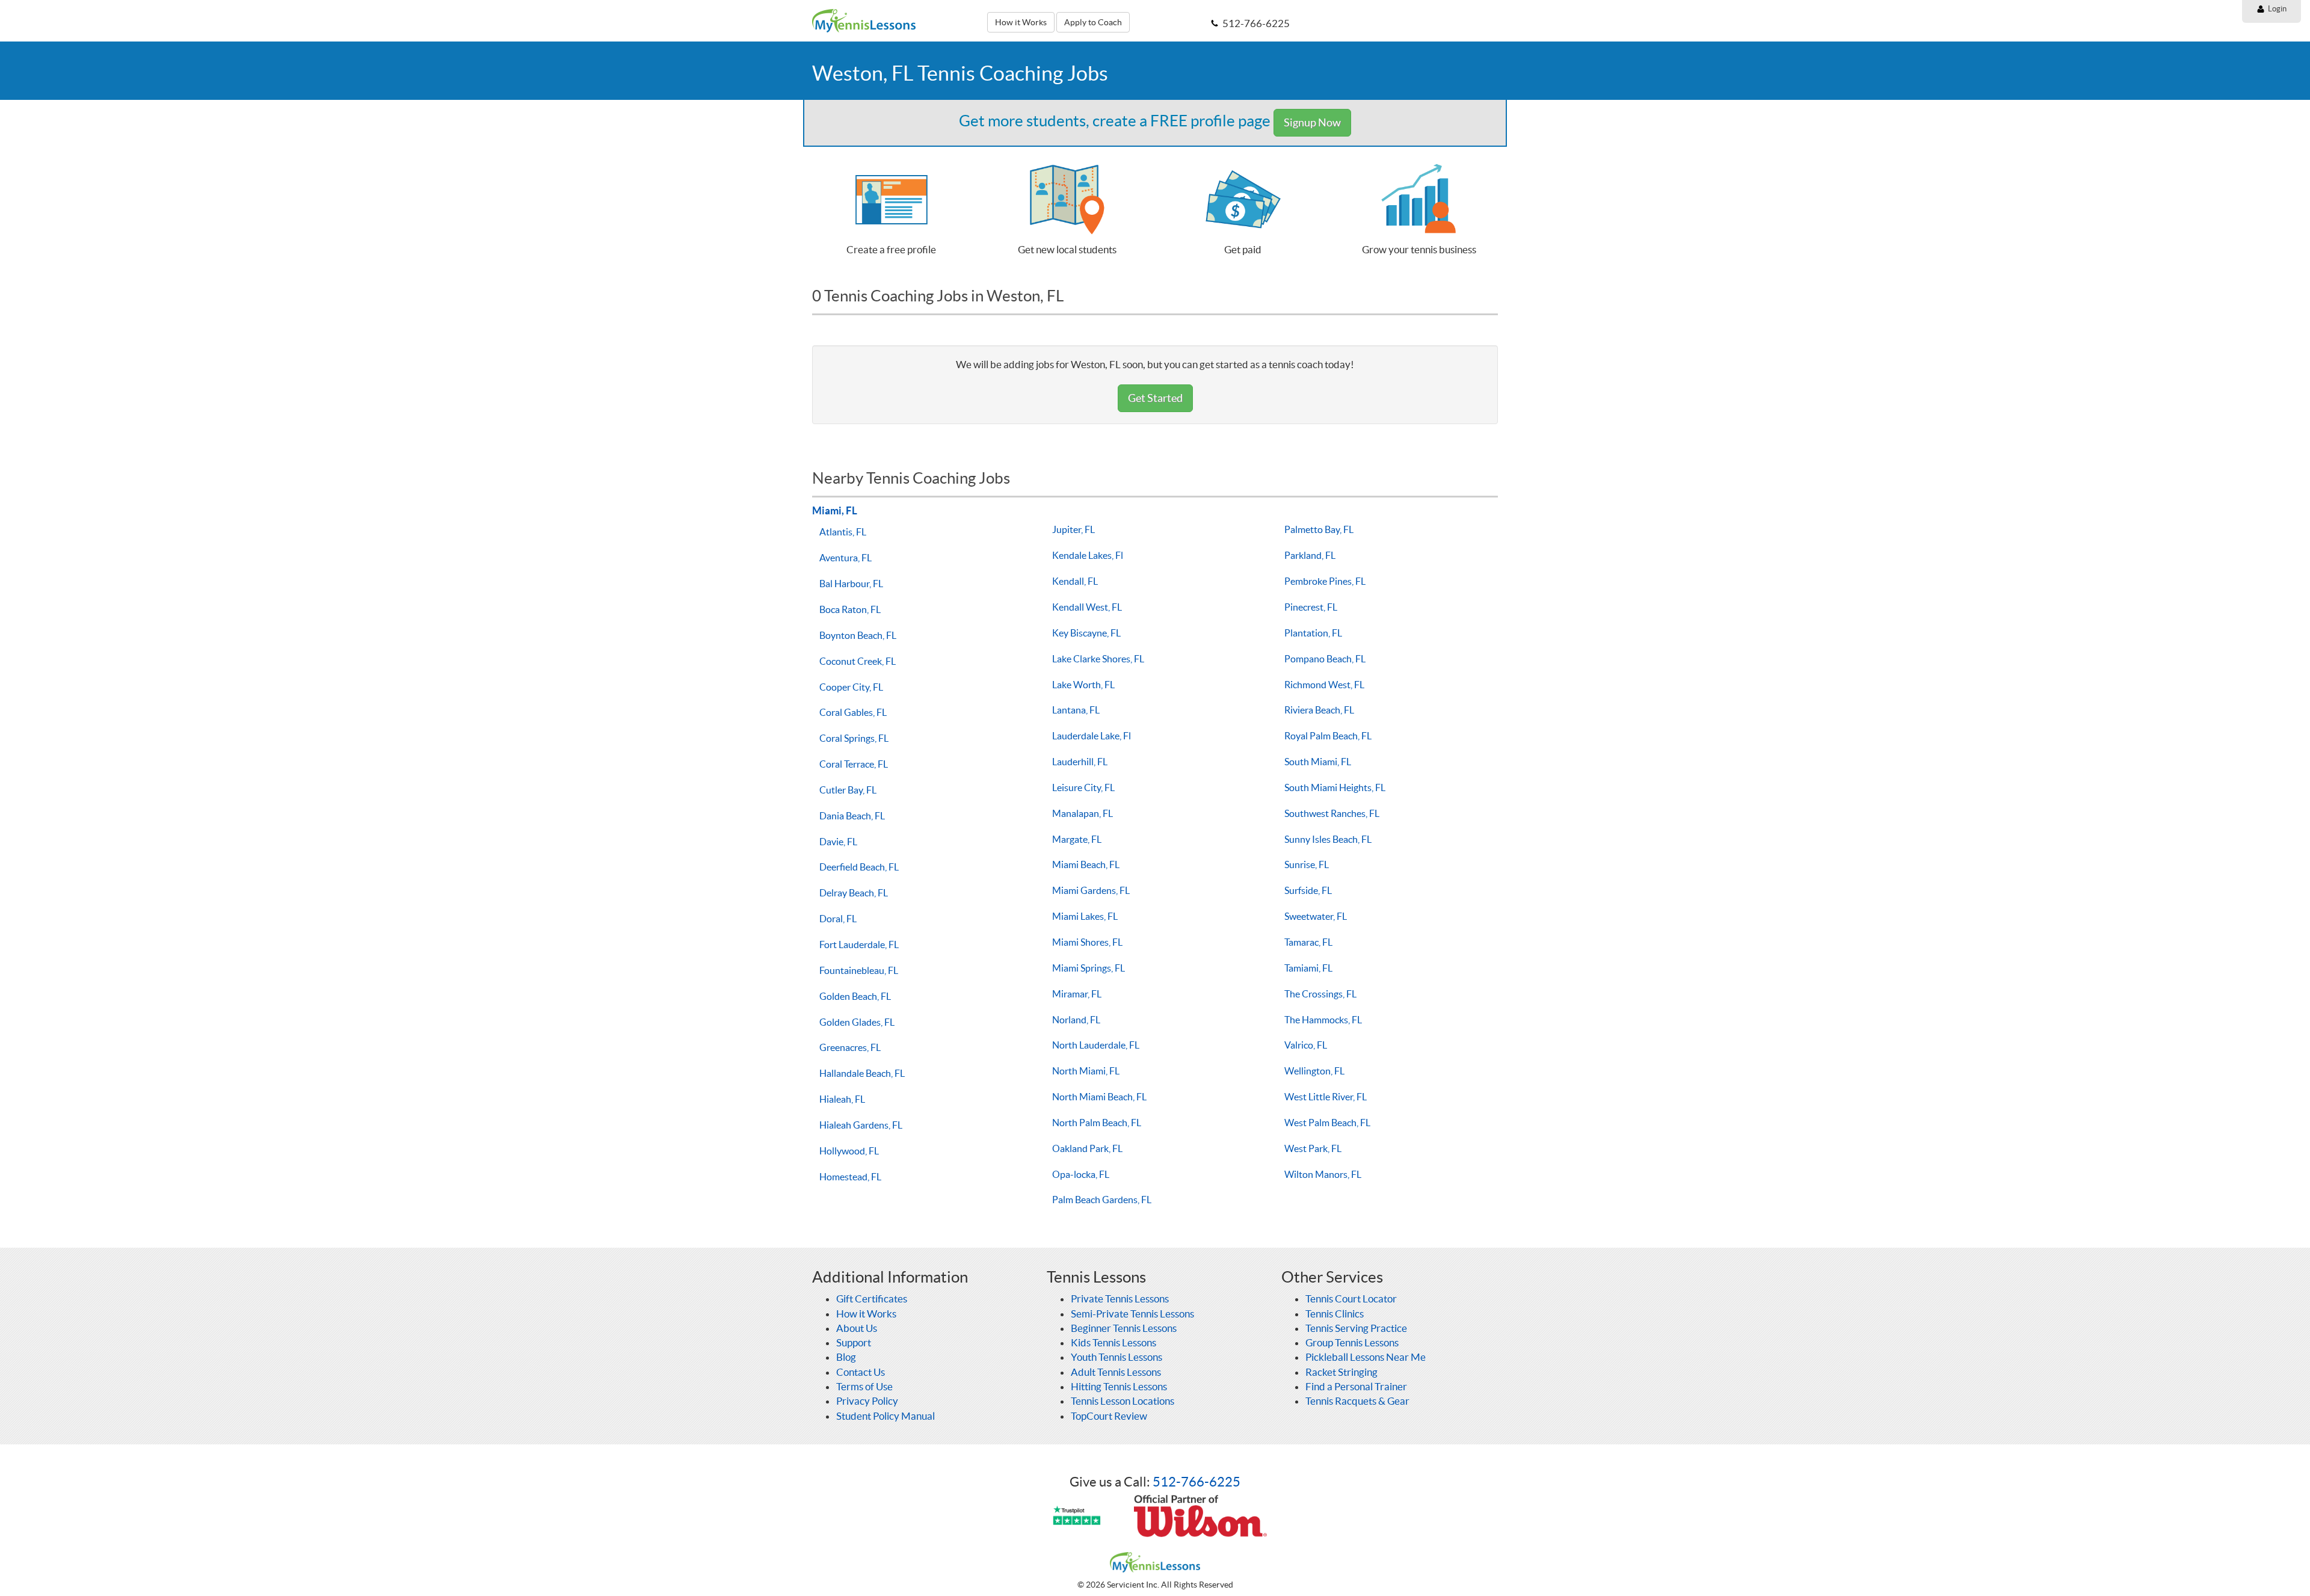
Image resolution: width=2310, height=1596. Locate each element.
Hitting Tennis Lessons (1119, 1386)
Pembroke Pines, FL (1325, 581)
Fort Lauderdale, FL (859, 944)
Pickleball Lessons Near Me (1366, 1357)
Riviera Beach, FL (1319, 710)
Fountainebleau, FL (859, 970)
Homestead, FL (850, 1177)
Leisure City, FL (1083, 787)
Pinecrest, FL (1311, 607)
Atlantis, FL (843, 532)
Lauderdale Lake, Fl (1092, 736)
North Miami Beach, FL (1099, 1097)
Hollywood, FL (849, 1151)
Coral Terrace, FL (854, 764)
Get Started (1155, 398)
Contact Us (861, 1372)
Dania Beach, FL (852, 816)
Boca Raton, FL (850, 609)
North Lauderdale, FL (1096, 1045)
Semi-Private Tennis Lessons (1132, 1314)
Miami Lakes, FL (1085, 916)
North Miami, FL (1086, 1071)
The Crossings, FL (1320, 994)
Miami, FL (835, 510)
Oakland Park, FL (1087, 1148)
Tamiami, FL (1308, 968)
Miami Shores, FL (1087, 942)
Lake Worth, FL (1083, 685)
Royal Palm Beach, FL (1328, 736)
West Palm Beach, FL (1327, 1123)
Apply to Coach (1093, 22)
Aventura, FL (845, 558)
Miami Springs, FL (1089, 968)
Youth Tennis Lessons (1116, 1357)
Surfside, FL (1308, 890)
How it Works (1021, 22)
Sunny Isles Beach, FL (1328, 839)
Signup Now (1312, 122)
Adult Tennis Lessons (1116, 1372)
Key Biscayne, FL (1086, 633)
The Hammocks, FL (1323, 1020)
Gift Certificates (872, 1299)
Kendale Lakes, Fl (1088, 555)
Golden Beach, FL (855, 996)
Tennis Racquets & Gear (1357, 1401)
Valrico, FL (1306, 1045)
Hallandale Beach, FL (862, 1073)
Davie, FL (838, 842)
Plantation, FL (1313, 633)
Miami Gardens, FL (1091, 890)
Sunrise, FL (1307, 864)
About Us (857, 1328)
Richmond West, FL (1324, 685)
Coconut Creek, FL (858, 661)
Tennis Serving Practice (1356, 1328)
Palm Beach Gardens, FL (1102, 1200)
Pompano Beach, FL (1325, 659)
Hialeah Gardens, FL (861, 1125)
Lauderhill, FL (1080, 762)
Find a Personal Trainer (1356, 1386)
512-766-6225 (1197, 1482)
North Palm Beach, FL (1097, 1123)
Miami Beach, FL (1086, 864)
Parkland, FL (1310, 555)
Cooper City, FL (851, 687)
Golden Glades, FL (857, 1022)
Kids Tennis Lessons (1113, 1342)
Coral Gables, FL (853, 712)
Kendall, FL (1075, 581)
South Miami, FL (1318, 762)
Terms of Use (864, 1386)
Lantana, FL (1076, 710)
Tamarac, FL (1308, 942)
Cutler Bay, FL (848, 790)
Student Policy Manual (885, 1416)
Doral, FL (838, 919)
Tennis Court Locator (1351, 1299)
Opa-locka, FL (1081, 1174)
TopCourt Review (1109, 1416)
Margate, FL (1077, 839)
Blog (846, 1357)
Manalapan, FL (1083, 813)
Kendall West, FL (1087, 607)
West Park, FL (1313, 1148)
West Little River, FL (1326, 1097)
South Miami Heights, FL (1335, 787)
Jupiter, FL (1073, 529)
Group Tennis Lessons (1352, 1342)
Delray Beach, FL (854, 893)
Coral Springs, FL (854, 738)
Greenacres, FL (850, 1047)
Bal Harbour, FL (851, 584)
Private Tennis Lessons (1120, 1299)
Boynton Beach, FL (858, 635)
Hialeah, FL (842, 1099)
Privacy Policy (867, 1401)
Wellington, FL (1314, 1071)
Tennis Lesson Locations (1123, 1401)
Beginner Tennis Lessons (1124, 1328)
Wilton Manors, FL (1323, 1174)
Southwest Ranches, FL (1332, 813)
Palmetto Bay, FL (1319, 529)
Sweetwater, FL (1316, 916)
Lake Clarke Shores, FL (1098, 659)
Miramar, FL (1077, 994)
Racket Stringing (1341, 1372)
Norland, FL (1076, 1020)
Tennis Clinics (1335, 1314)
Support (854, 1342)
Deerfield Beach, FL (859, 867)
